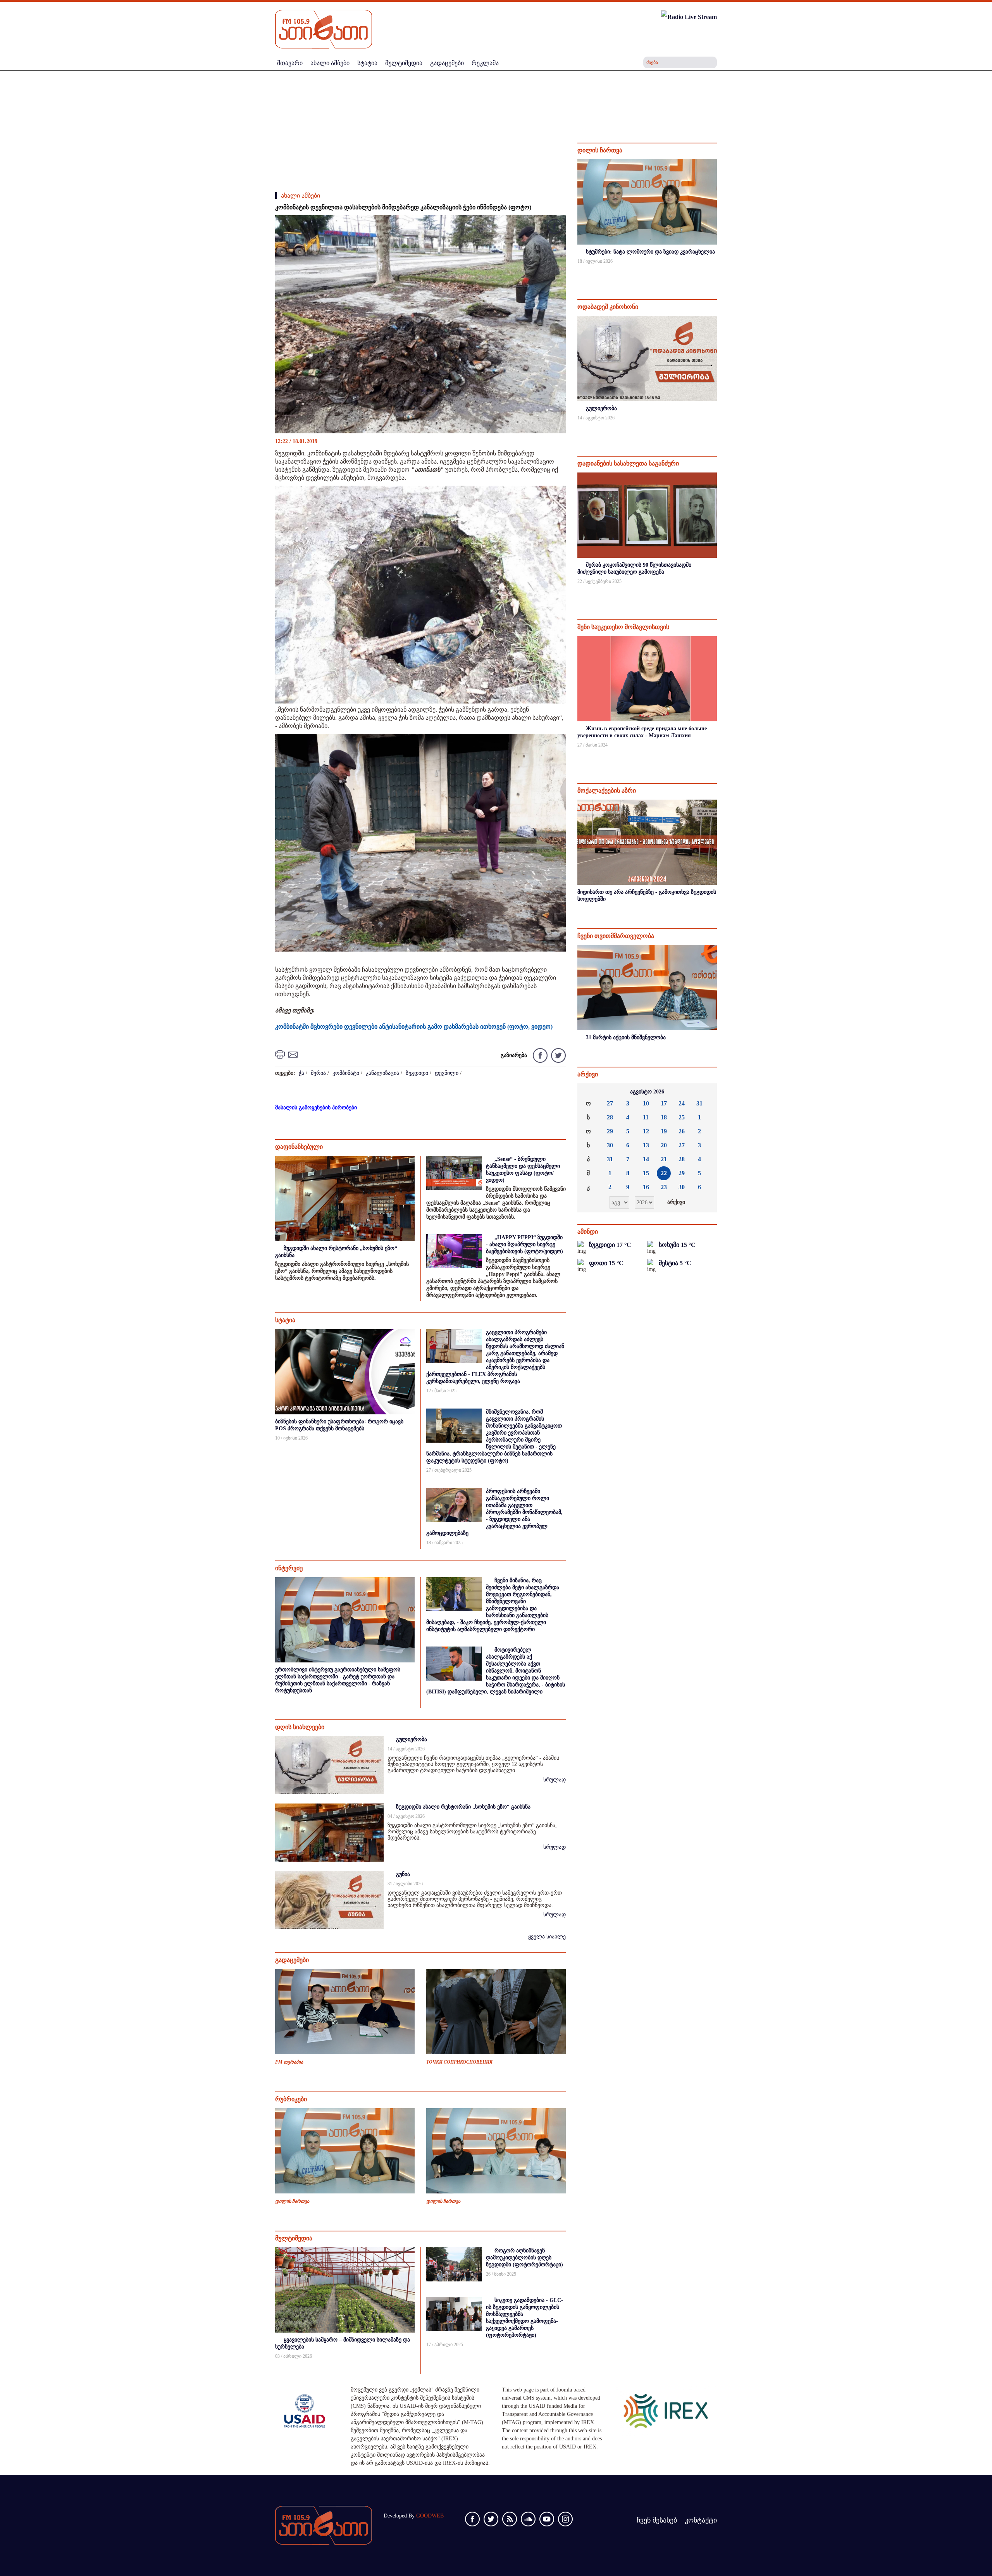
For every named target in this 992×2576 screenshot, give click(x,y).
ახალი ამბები (301, 196)
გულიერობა (412, 1739)
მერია (318, 1073)
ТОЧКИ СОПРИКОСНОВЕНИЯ (459, 2062)
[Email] (294, 1054)
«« (589, 1092)
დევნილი (447, 1073)
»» (705, 1092)
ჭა (301, 1073)
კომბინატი (346, 1073)
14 (646, 1159)
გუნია (403, 1874)
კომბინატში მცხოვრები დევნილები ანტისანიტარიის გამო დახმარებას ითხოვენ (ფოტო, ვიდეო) (414, 1027)
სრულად (555, 1780)
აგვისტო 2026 (647, 1092)
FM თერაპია (289, 2062)
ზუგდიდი (417, 1073)
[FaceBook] (555, 228)
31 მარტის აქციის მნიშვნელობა (626, 1037)
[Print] (281, 1054)
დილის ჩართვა (292, 2201)
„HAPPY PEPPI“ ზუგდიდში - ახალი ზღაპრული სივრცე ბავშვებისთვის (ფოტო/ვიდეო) (524, 1244)
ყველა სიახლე (547, 1937)
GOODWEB (430, 2516)
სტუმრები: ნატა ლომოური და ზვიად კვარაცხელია (650, 252)
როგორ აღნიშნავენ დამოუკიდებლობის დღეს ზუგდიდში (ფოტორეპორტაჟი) (524, 2258)
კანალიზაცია (382, 1073)
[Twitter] (557, 1055)
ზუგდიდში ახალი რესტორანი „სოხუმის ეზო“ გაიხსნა (463, 1807)
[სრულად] (716, 272)
